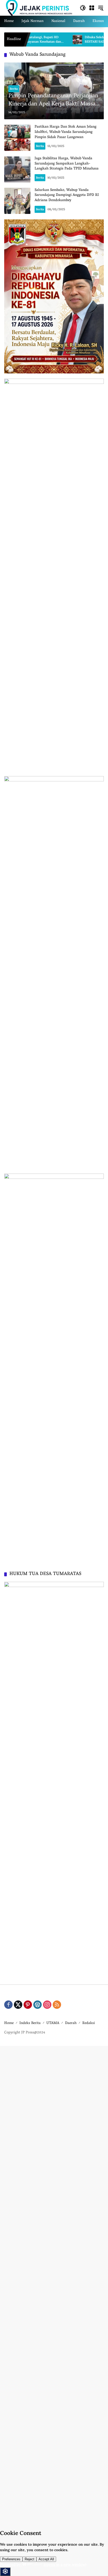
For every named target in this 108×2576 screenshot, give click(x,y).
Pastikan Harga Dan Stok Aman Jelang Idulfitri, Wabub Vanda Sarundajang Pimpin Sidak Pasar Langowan (66, 132)
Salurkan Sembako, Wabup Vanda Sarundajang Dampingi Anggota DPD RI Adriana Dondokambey (67, 195)
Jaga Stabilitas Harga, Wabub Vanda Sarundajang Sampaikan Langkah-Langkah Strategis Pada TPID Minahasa (67, 164)
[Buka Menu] (92, 8)
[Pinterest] (28, 2005)
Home (9, 2023)
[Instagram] (47, 2005)
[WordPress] (37, 2005)
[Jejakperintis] (39, 8)
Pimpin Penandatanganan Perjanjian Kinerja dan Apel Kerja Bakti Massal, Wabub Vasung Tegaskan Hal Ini (53, 100)
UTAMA (53, 2023)
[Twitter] (18, 2005)
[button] (83, 8)
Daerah (71, 2023)
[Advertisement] (54, 2285)
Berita (14, 89)
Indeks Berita (30, 2023)
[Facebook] (8, 2005)
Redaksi (89, 2023)
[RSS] (57, 2005)
